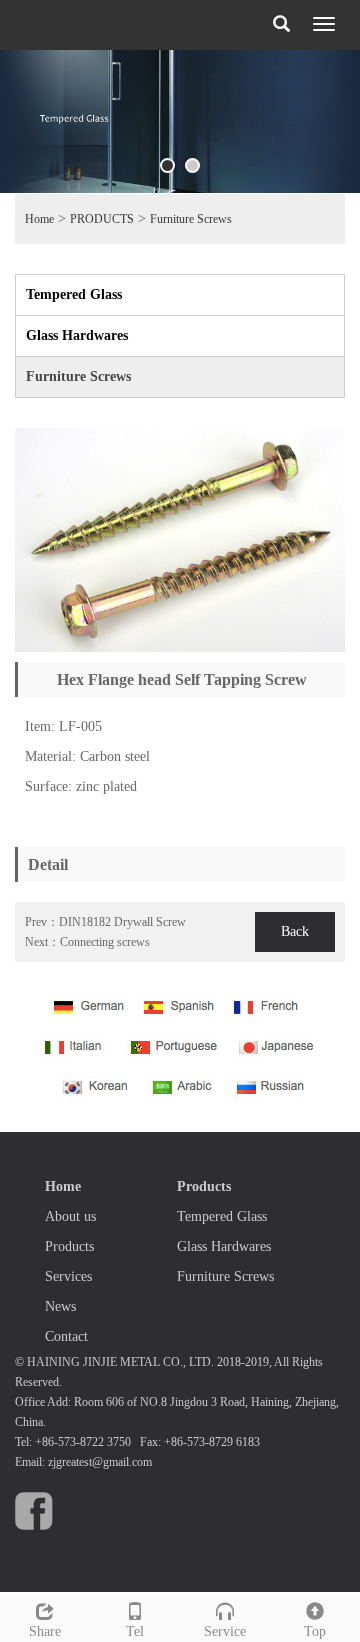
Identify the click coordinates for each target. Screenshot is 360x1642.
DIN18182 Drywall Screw (122, 922)
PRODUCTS (102, 219)
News (60, 1306)
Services (68, 1276)
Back (295, 931)
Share (45, 1631)
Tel (135, 1631)
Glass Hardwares (77, 335)
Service (225, 1631)
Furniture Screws (191, 219)
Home (39, 219)
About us (70, 1216)
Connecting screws (105, 942)
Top (315, 1631)
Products (69, 1246)
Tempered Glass (74, 294)
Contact (66, 1336)
